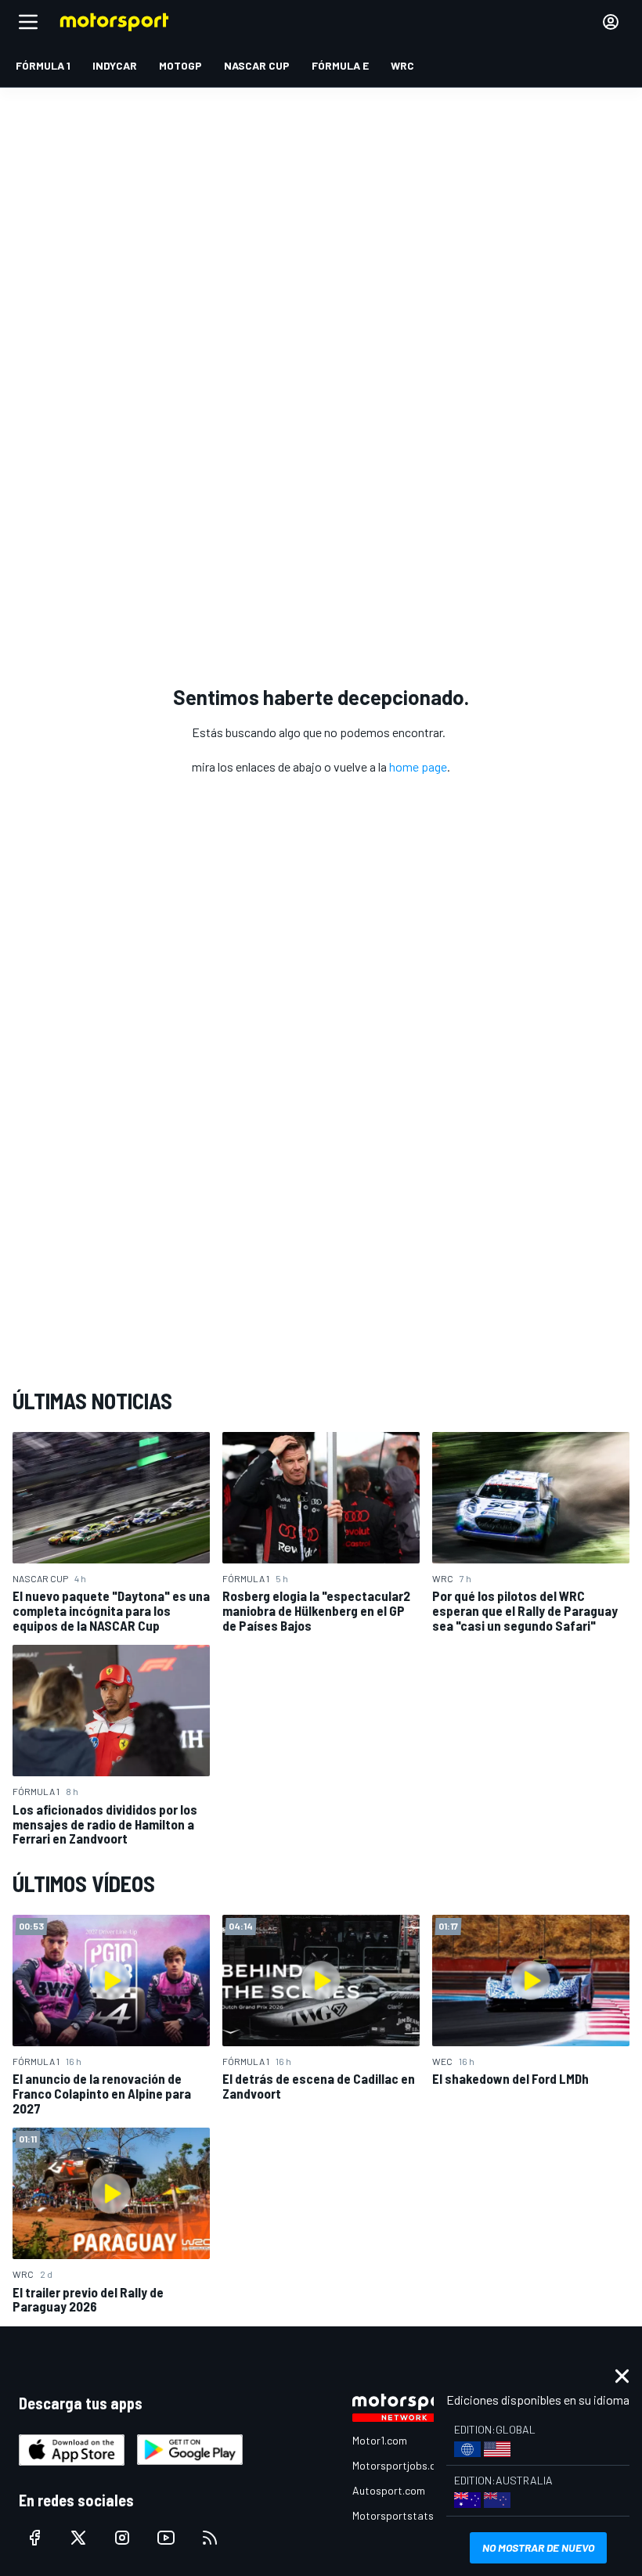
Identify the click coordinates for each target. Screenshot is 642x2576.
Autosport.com (389, 2490)
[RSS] (210, 2538)
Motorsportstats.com (404, 2515)
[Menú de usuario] (611, 22)
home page (418, 766)
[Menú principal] (28, 22)
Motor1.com (380, 2440)
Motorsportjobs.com (401, 2465)
